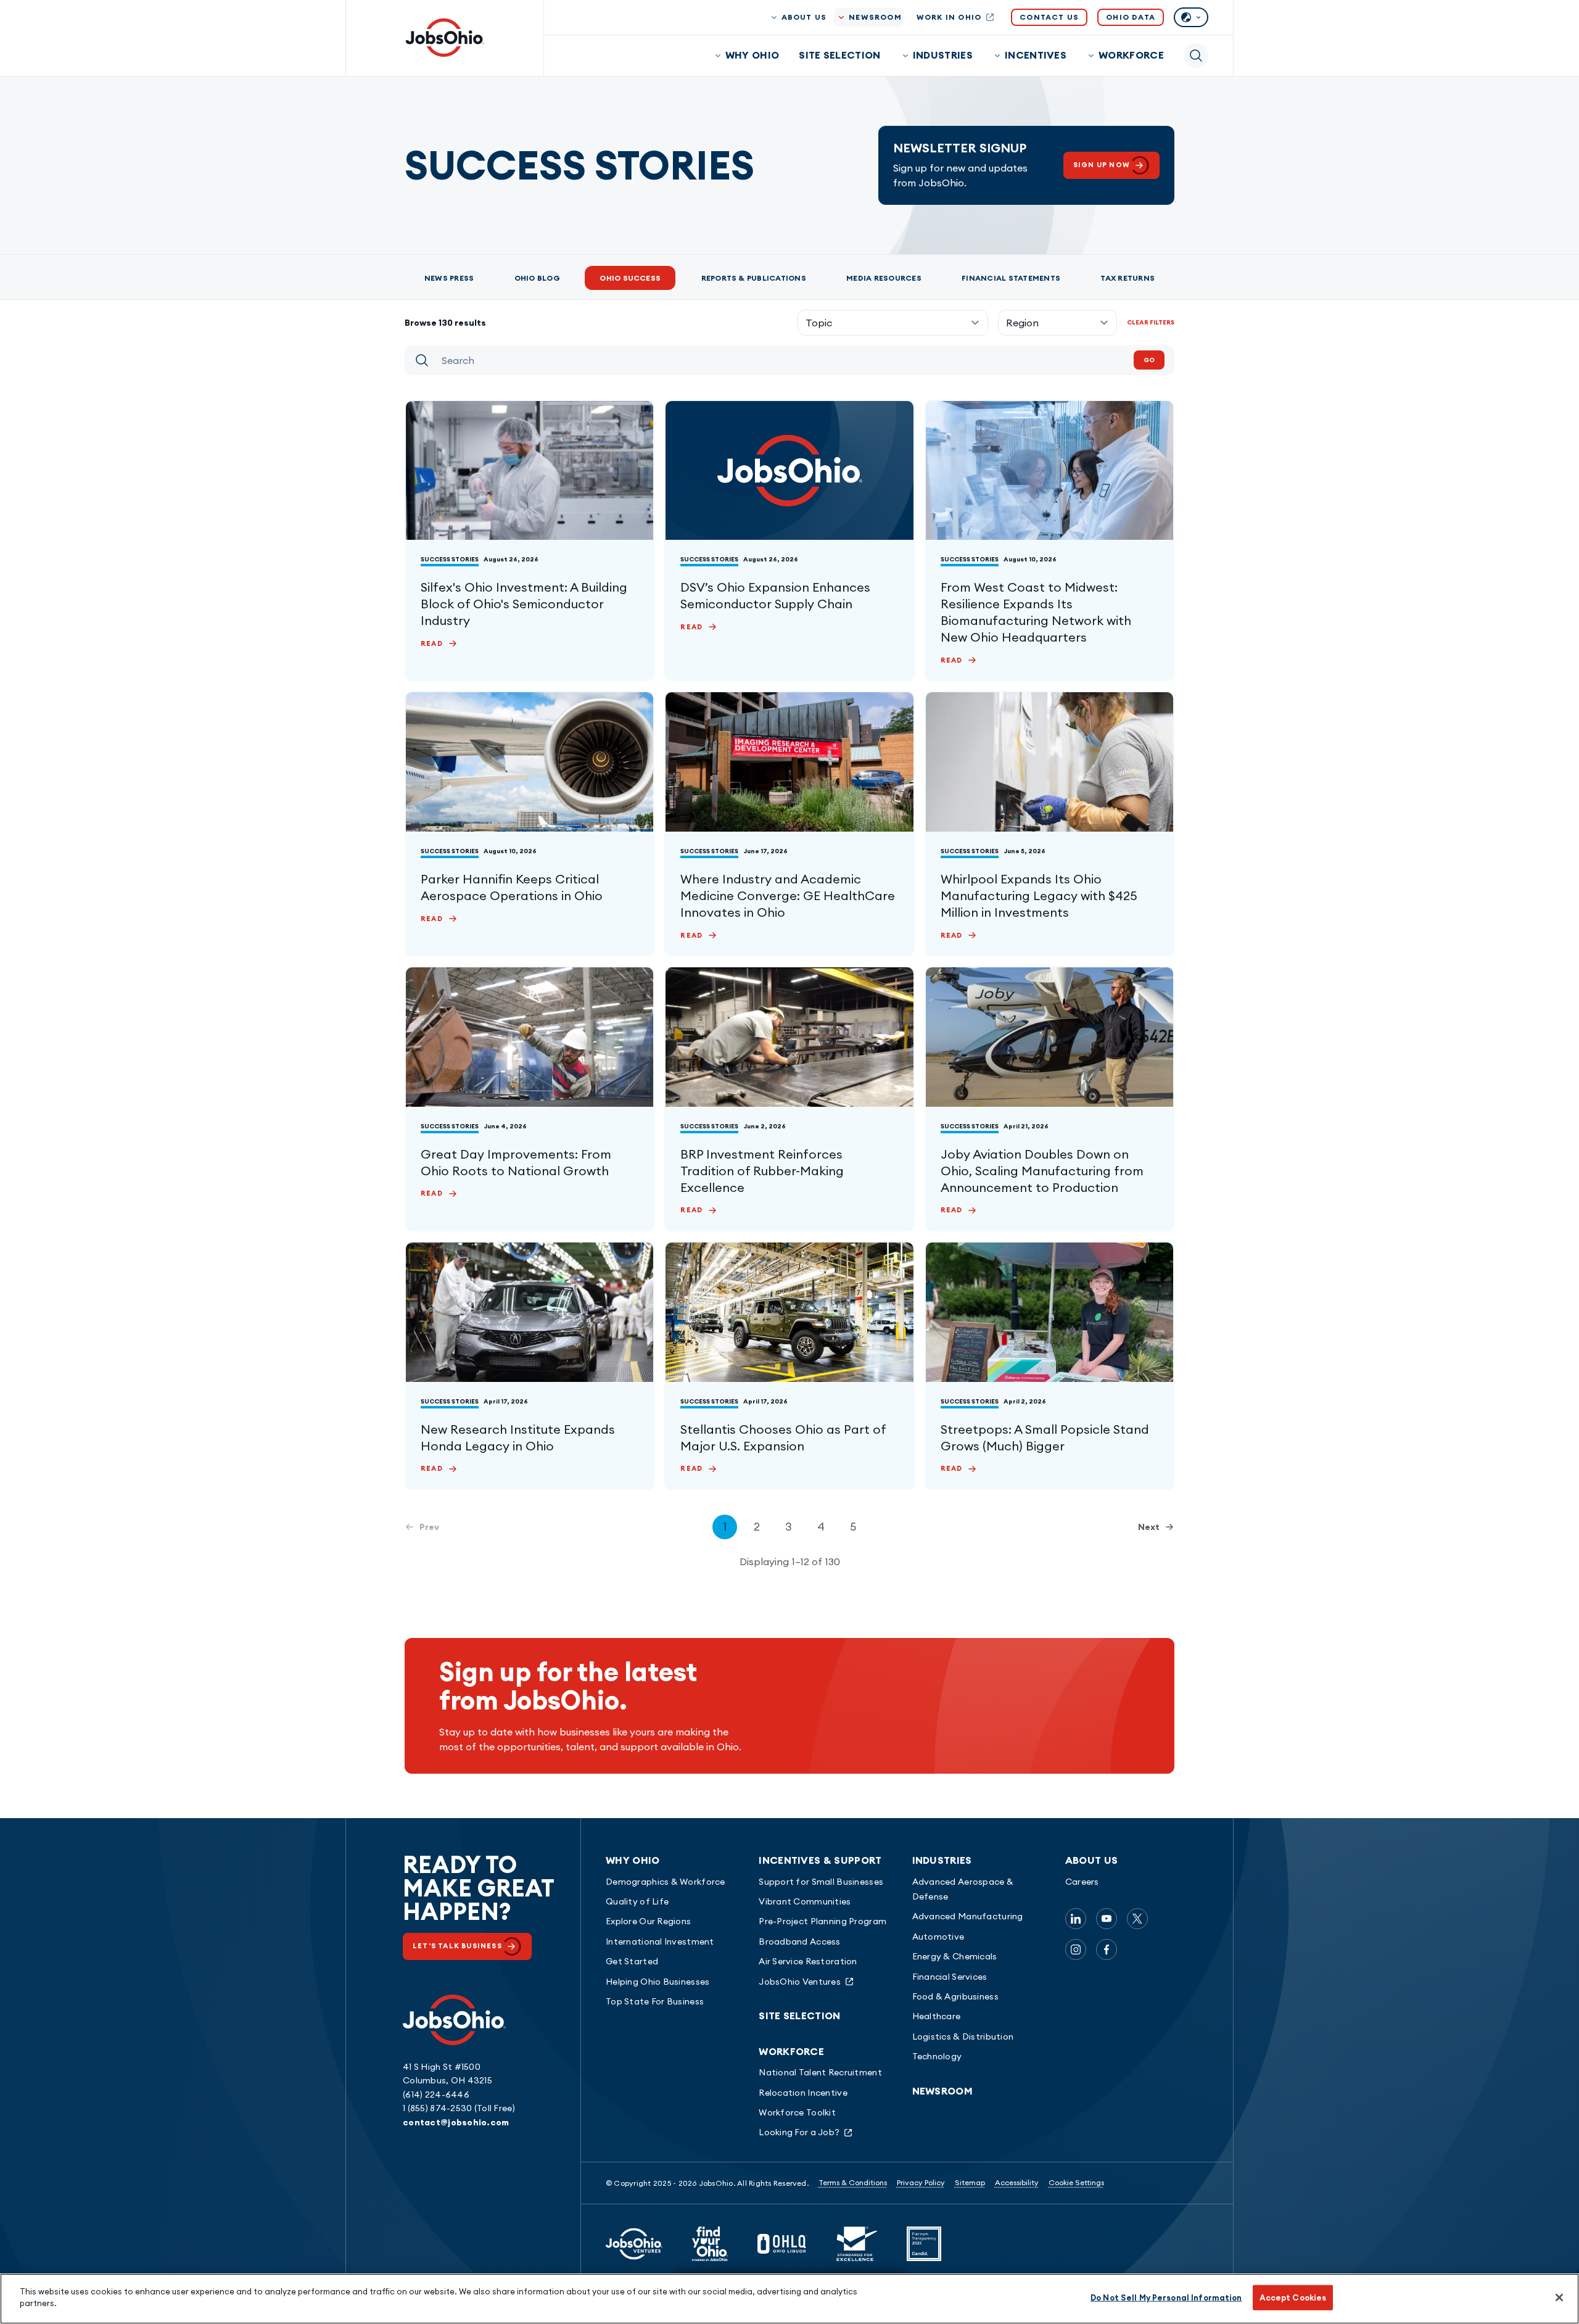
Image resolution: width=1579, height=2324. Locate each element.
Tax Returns (1128, 278)
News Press (449, 278)
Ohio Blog (537, 278)
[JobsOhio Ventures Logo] (634, 2244)
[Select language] (1191, 17)
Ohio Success (630, 278)
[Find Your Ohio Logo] (710, 2244)
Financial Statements (1011, 278)
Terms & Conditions (853, 2182)
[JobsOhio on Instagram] (1076, 1950)
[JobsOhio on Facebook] (1107, 1950)
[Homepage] (445, 38)
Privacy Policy (921, 2182)
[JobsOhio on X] (1137, 1919)
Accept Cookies (1293, 2297)
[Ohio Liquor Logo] (782, 2244)
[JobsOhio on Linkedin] (1076, 1919)
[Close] (1559, 2297)
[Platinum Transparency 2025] (924, 2244)
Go (1149, 360)
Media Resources (884, 278)
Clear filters (1151, 322)
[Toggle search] (1196, 56)
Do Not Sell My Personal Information (1166, 2297)
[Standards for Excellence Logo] (857, 2244)
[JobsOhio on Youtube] (1107, 1919)
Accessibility (1017, 2182)
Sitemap (970, 2182)
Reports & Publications (754, 278)
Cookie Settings (1076, 2182)
